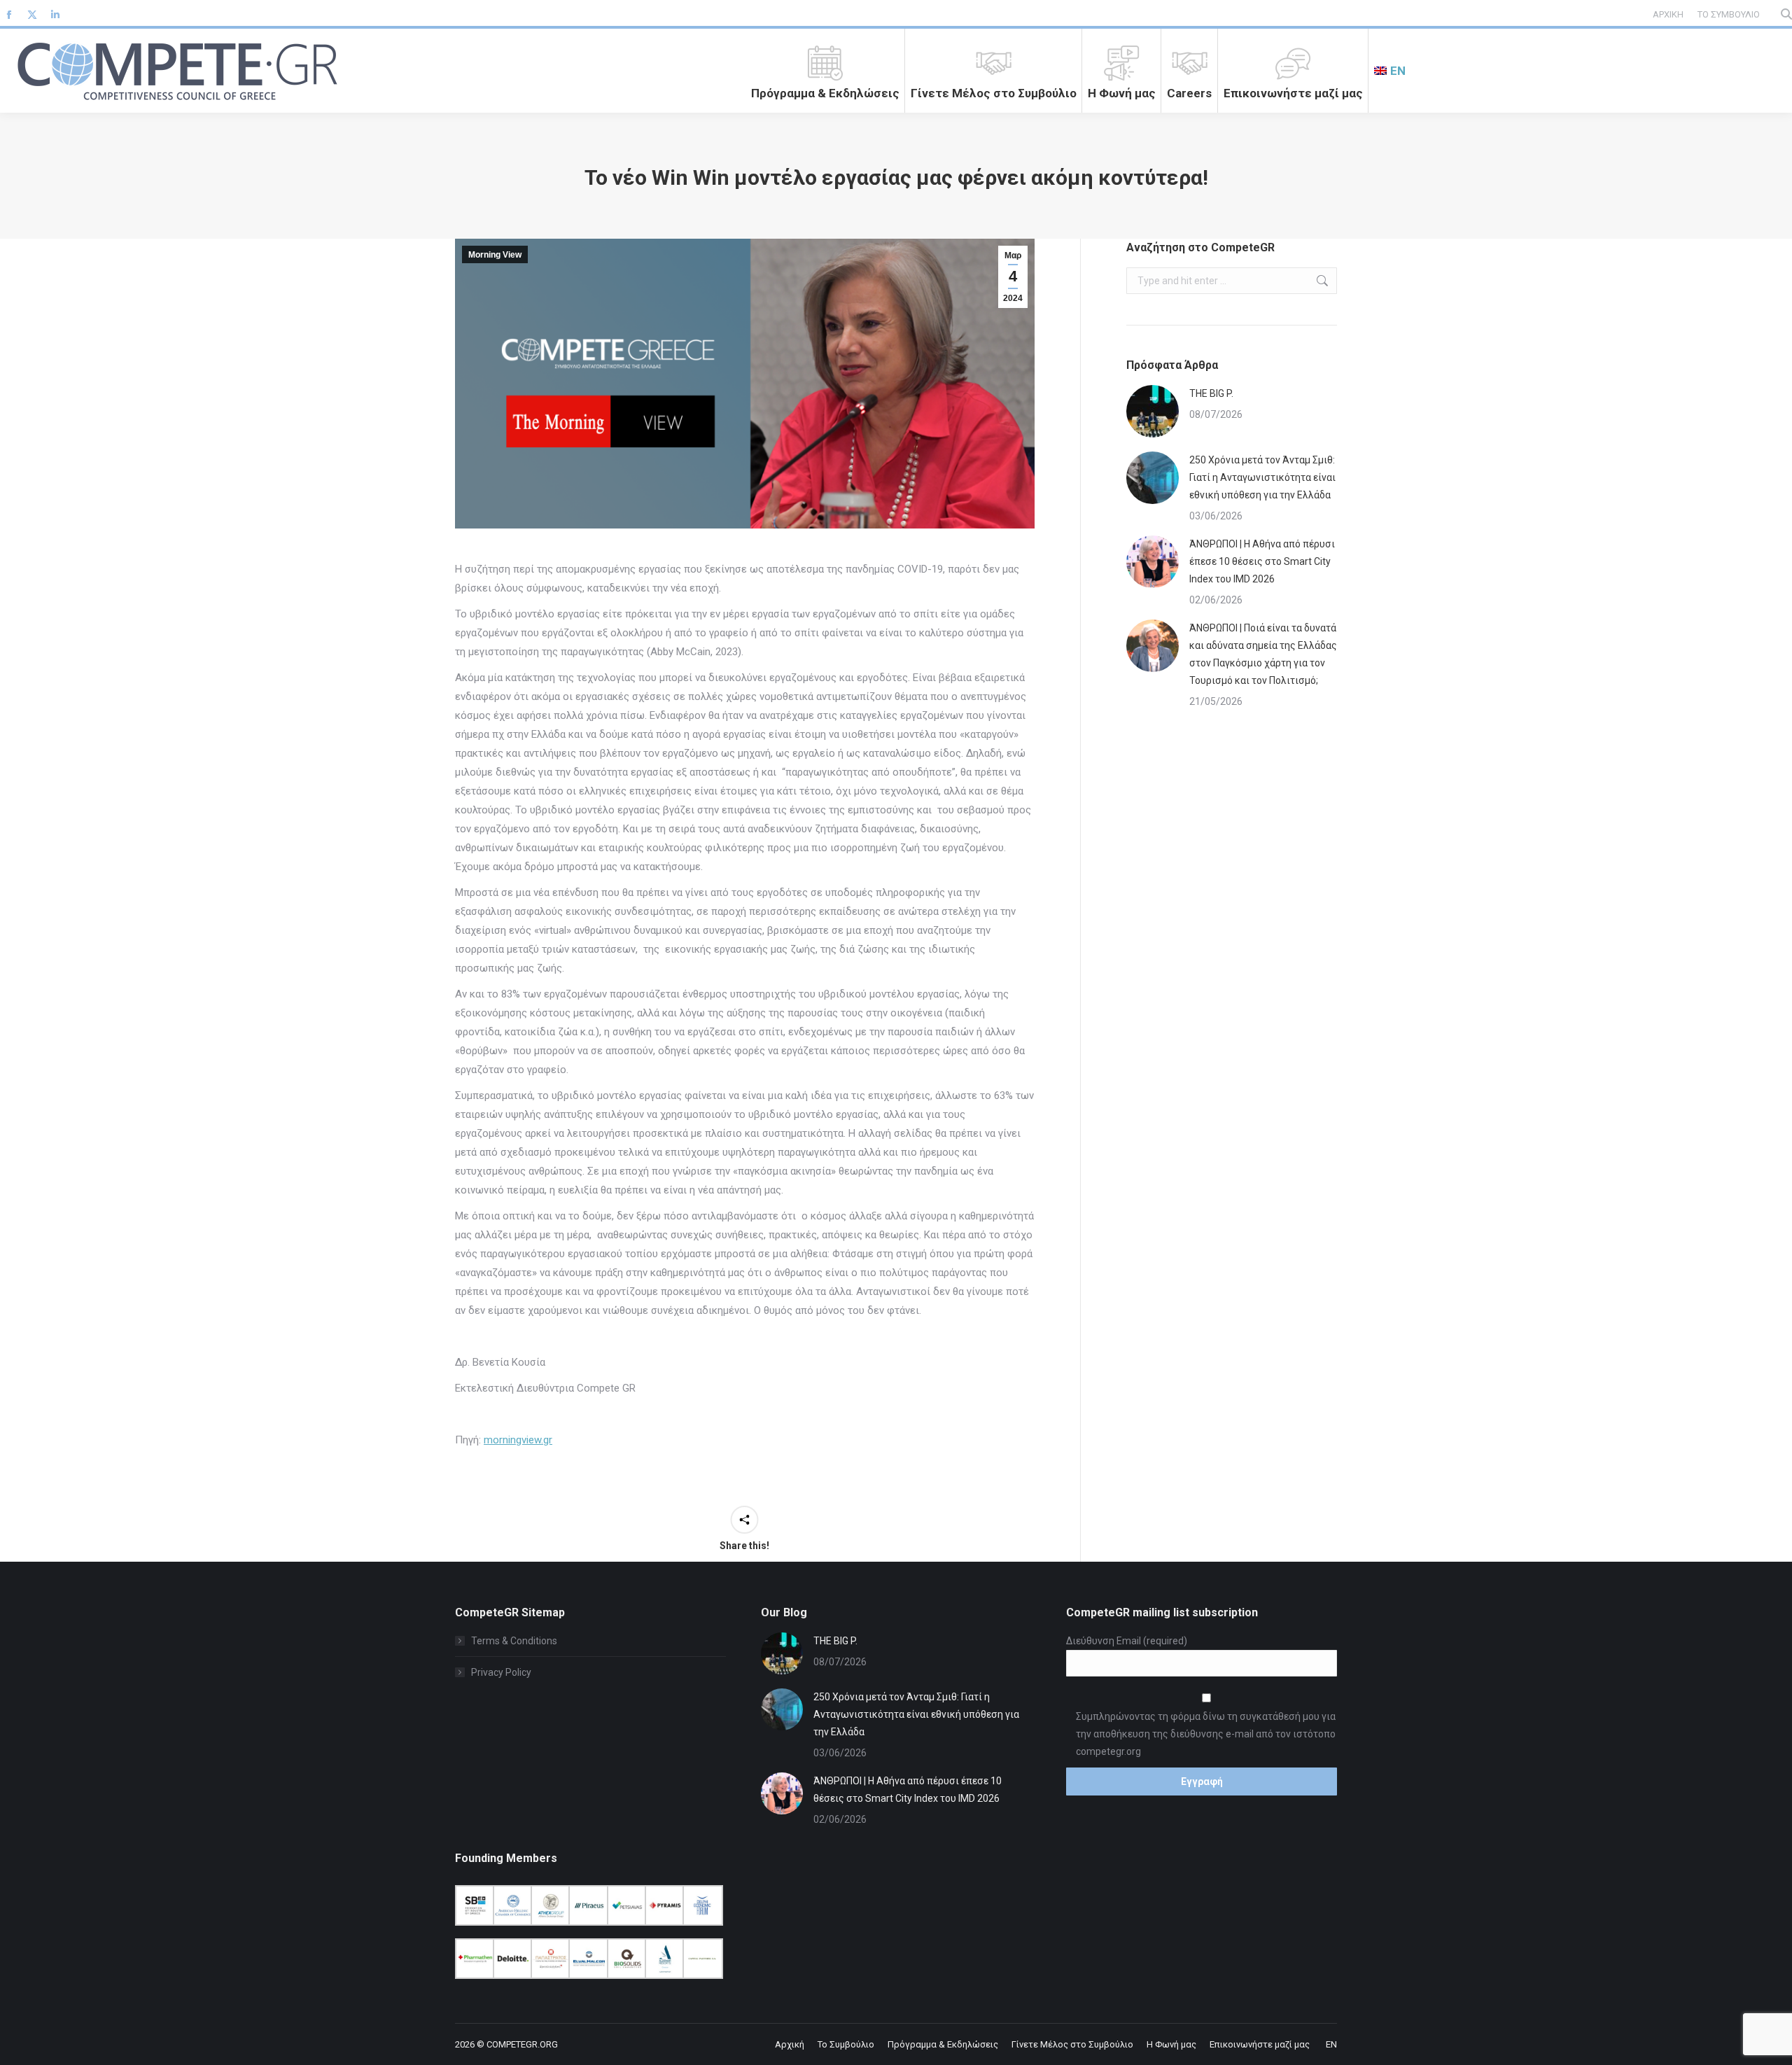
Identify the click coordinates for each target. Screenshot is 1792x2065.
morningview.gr (518, 1440)
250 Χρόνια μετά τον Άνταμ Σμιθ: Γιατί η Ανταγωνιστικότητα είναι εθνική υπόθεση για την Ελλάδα (1262, 477)
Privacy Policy (501, 1672)
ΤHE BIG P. (1211, 393)
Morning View (495, 255)
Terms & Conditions (514, 1641)
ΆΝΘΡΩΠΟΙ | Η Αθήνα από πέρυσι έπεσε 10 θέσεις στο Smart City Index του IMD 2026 (1262, 561)
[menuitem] (1390, 71)
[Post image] (1153, 411)
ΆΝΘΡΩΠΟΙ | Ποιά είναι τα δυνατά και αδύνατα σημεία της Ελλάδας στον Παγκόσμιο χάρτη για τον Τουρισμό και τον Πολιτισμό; (1263, 654)
